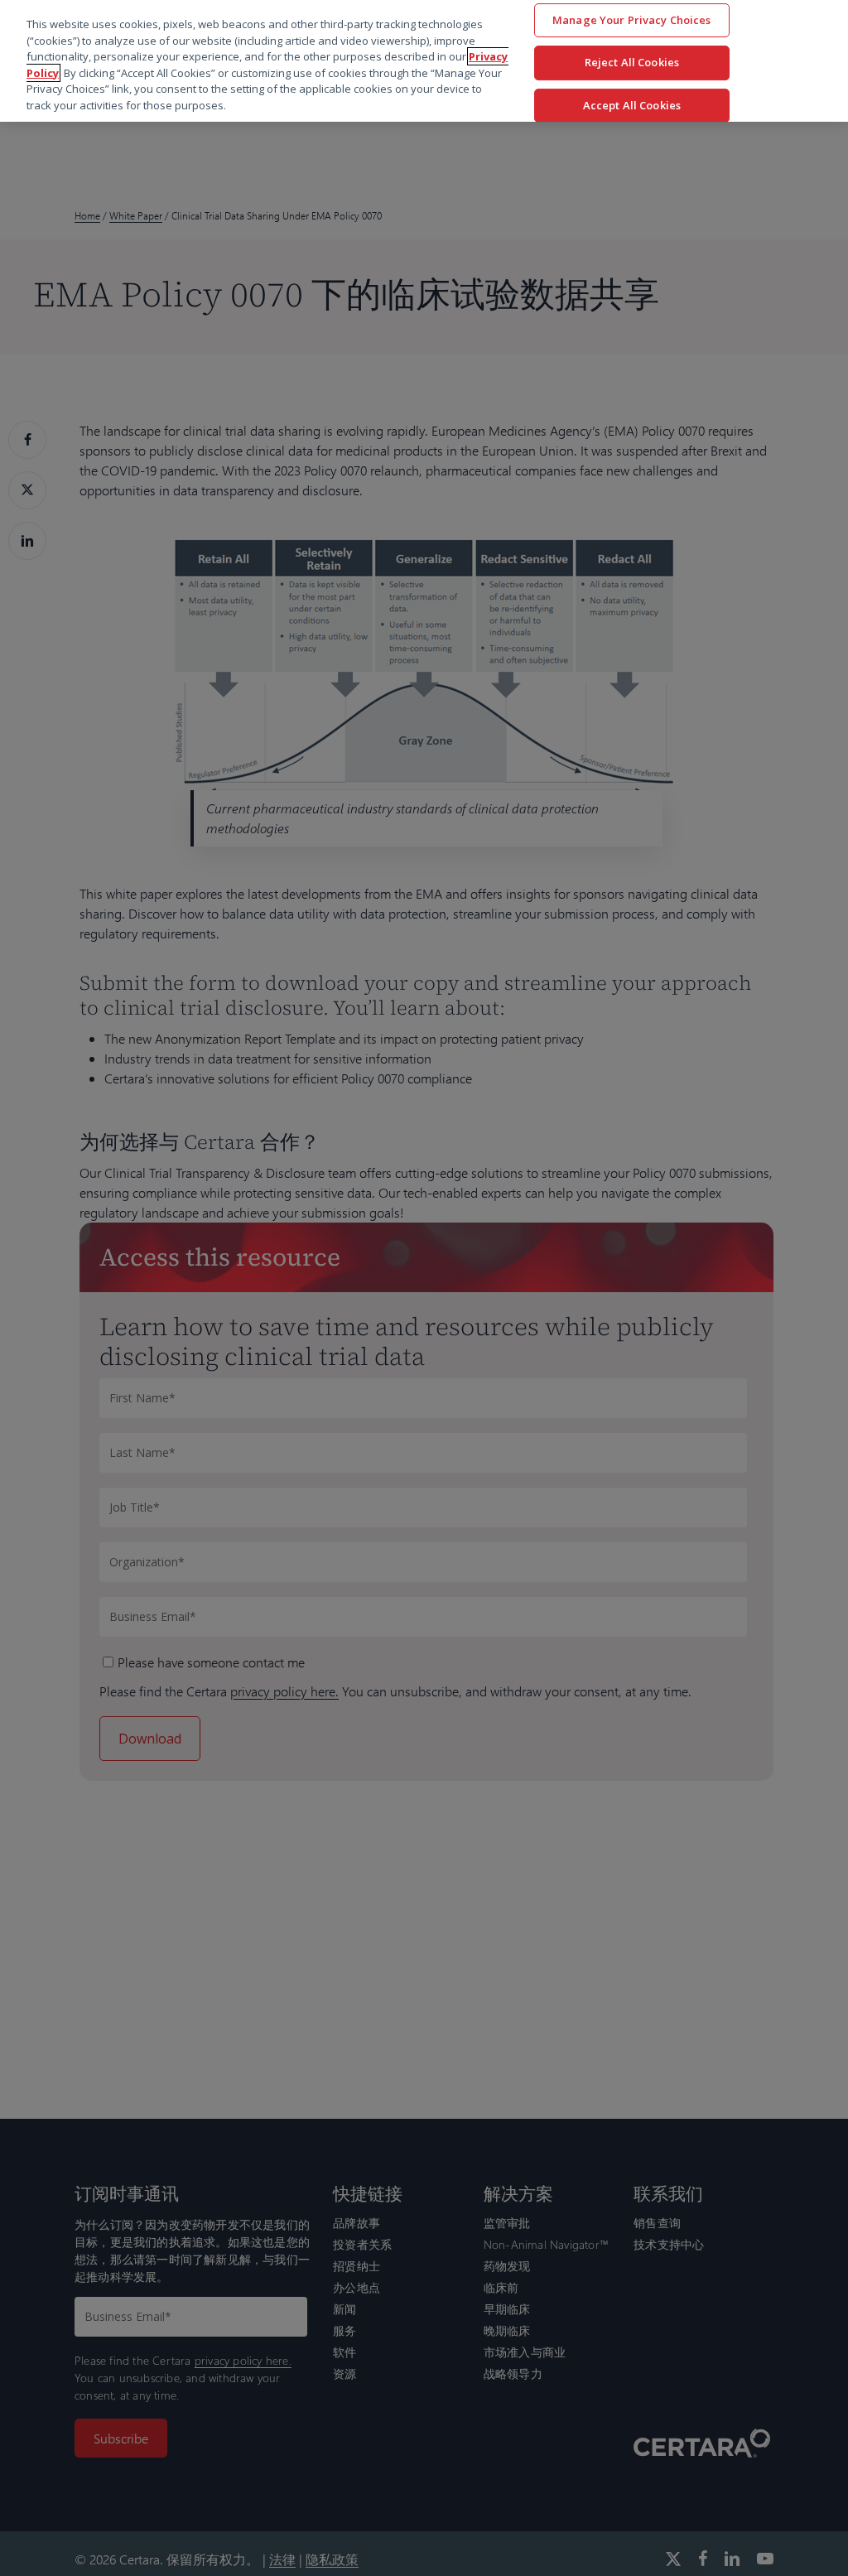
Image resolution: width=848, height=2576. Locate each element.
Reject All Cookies (632, 62)
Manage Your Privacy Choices (632, 20)
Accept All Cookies (632, 105)
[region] (424, 61)
